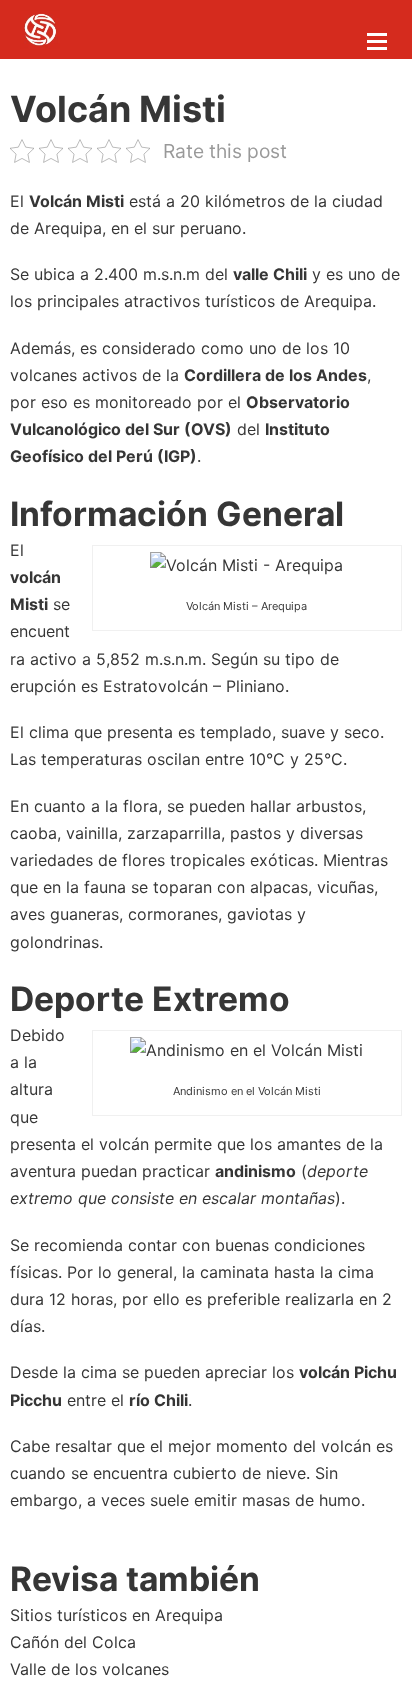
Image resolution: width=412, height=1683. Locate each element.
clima (49, 732)
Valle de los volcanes (89, 1669)
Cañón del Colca (73, 1642)
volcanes (43, 375)
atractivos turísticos (199, 301)
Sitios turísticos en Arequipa (116, 1615)
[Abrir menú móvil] (377, 41)
